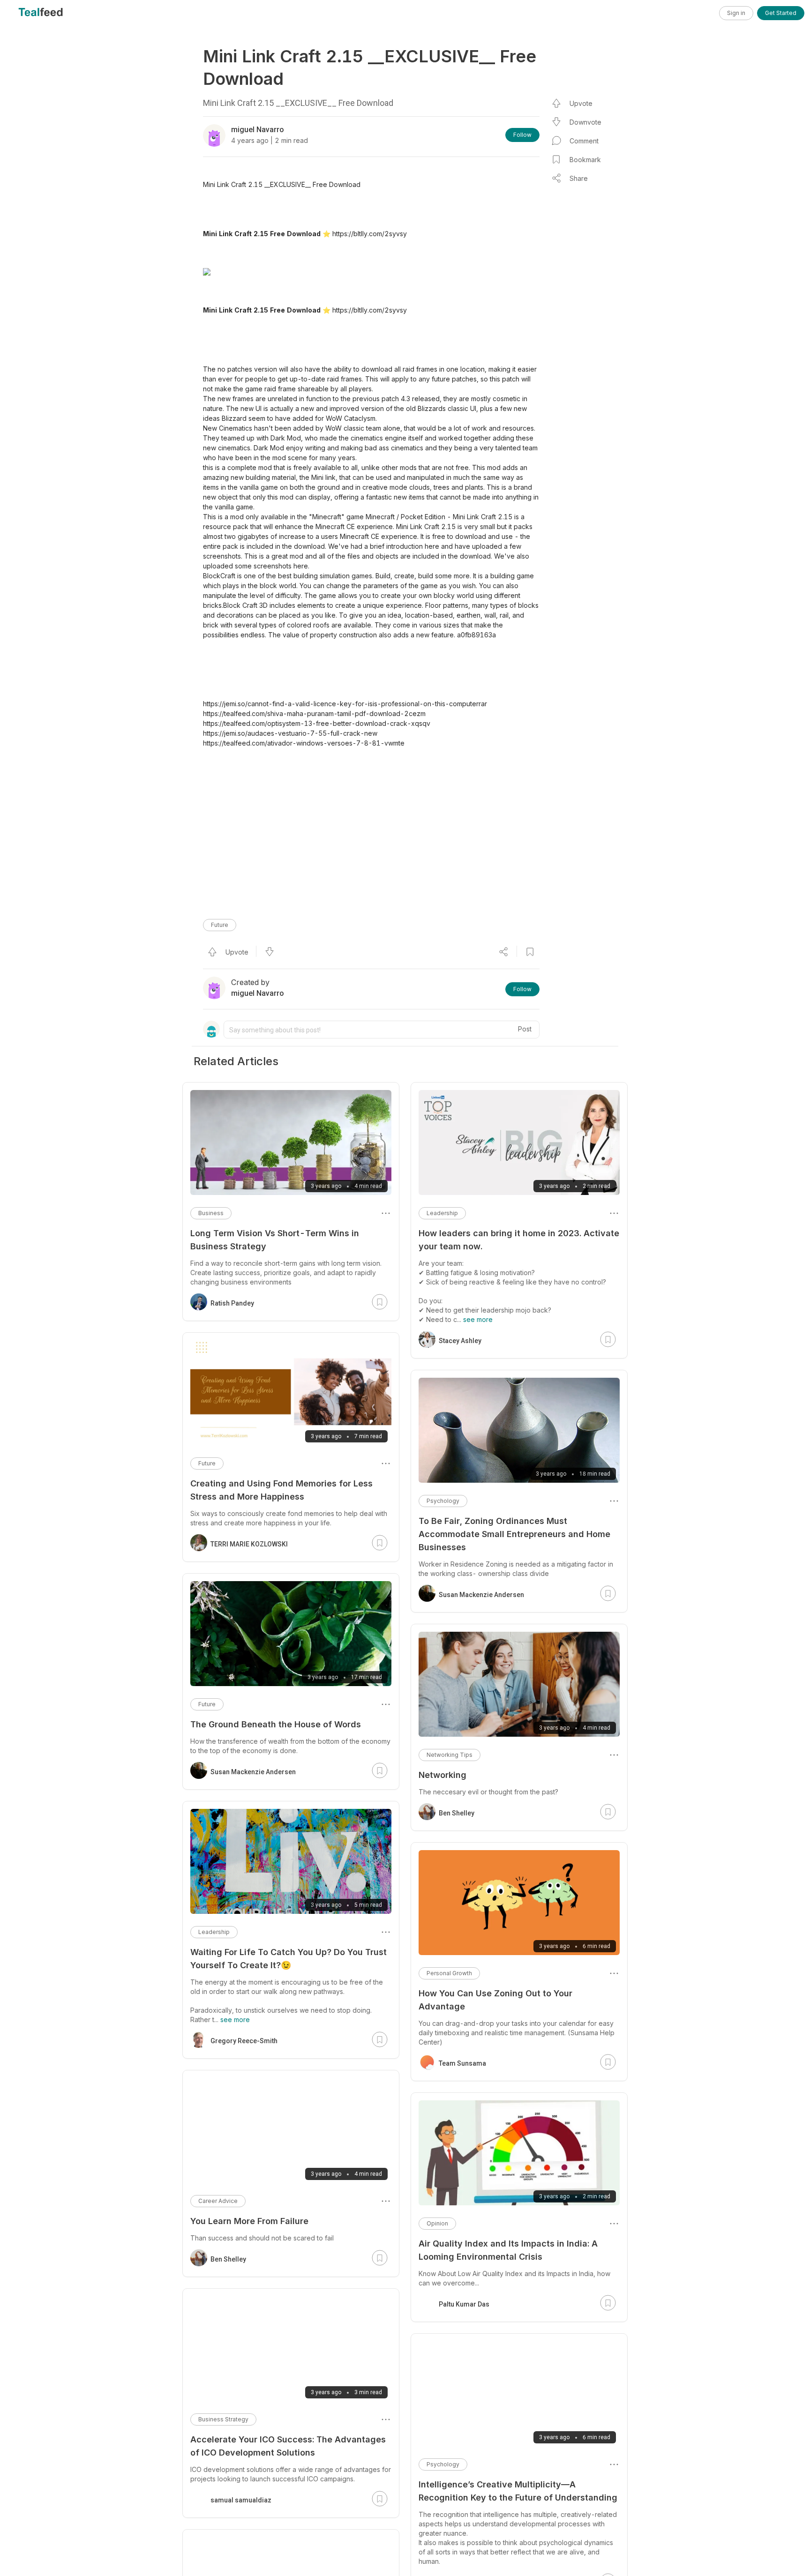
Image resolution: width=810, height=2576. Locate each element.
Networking (442, 1775)
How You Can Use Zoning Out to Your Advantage (495, 2000)
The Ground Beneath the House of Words (276, 1724)
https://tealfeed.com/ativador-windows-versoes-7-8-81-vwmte (304, 743)
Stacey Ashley (460, 1341)
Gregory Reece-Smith (244, 2041)
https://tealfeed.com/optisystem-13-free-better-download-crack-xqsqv (317, 723)
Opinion (437, 2223)
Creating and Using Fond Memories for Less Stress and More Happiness (281, 1490)
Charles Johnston (466, 2564)
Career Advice (218, 2201)
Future (220, 925)
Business (211, 1213)
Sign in (736, 13)
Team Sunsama (462, 2063)
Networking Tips (450, 1755)
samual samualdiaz (241, 2500)
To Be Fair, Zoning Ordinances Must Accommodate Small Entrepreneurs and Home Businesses (514, 1534)
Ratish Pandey (232, 1303)
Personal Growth (449, 1973)
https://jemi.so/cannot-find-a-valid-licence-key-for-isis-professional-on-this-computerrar (345, 704)
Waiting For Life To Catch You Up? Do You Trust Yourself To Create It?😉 (289, 1959)
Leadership (442, 1213)
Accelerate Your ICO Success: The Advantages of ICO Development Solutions (288, 2446)
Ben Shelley (457, 1813)
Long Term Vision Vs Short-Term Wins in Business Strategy (275, 1240)
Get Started (781, 13)
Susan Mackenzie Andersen (481, 1595)
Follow (522, 135)
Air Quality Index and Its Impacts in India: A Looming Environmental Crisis (508, 2250)
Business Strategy (223, 2419)
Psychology (443, 1501)
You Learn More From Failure (249, 2221)
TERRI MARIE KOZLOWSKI (249, 1544)
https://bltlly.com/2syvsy (370, 234)
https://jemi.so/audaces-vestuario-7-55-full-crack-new (290, 733)
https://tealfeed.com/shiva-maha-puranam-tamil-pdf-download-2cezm (314, 713)
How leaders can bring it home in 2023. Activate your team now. (519, 1240)
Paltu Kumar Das (464, 2304)
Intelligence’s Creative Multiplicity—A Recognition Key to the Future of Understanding (518, 2491)
